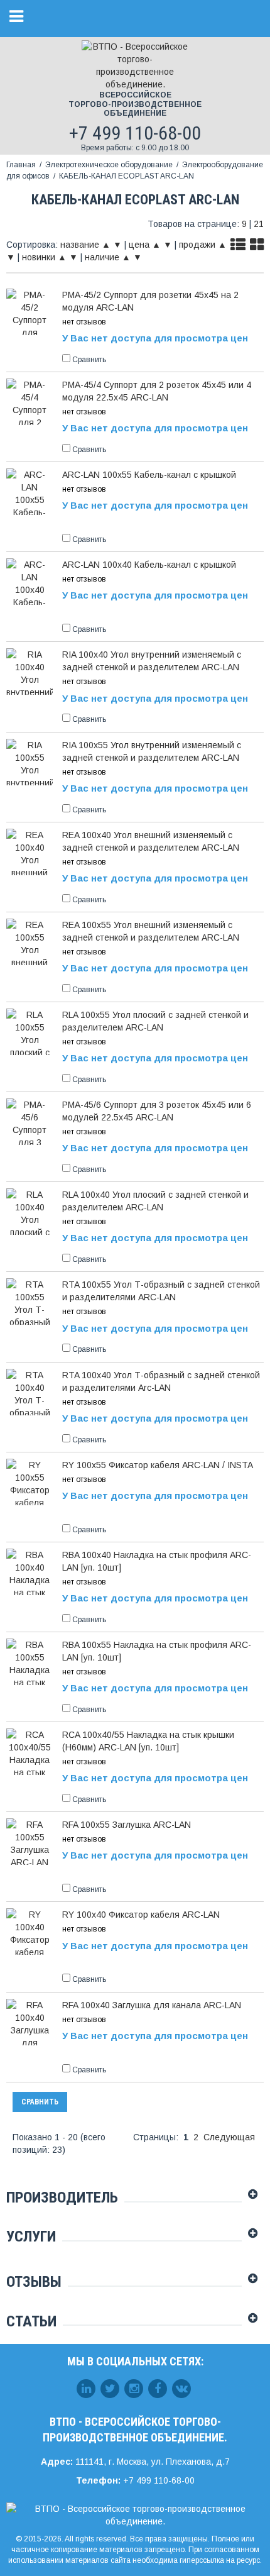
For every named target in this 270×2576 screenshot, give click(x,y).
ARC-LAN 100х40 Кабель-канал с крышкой (149, 565)
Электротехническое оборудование (109, 165)
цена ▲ (145, 245)
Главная (21, 165)
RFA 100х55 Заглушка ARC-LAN (127, 1825)
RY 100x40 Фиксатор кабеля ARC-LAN (141, 1915)
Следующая (229, 2137)
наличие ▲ (108, 257)
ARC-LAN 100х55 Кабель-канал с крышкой (149, 475)
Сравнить (40, 2102)
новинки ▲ (44, 257)
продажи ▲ (203, 245)
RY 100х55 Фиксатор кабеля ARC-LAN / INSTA (158, 1465)
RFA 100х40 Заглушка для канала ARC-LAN (152, 2005)
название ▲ (85, 245)
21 (259, 224)
